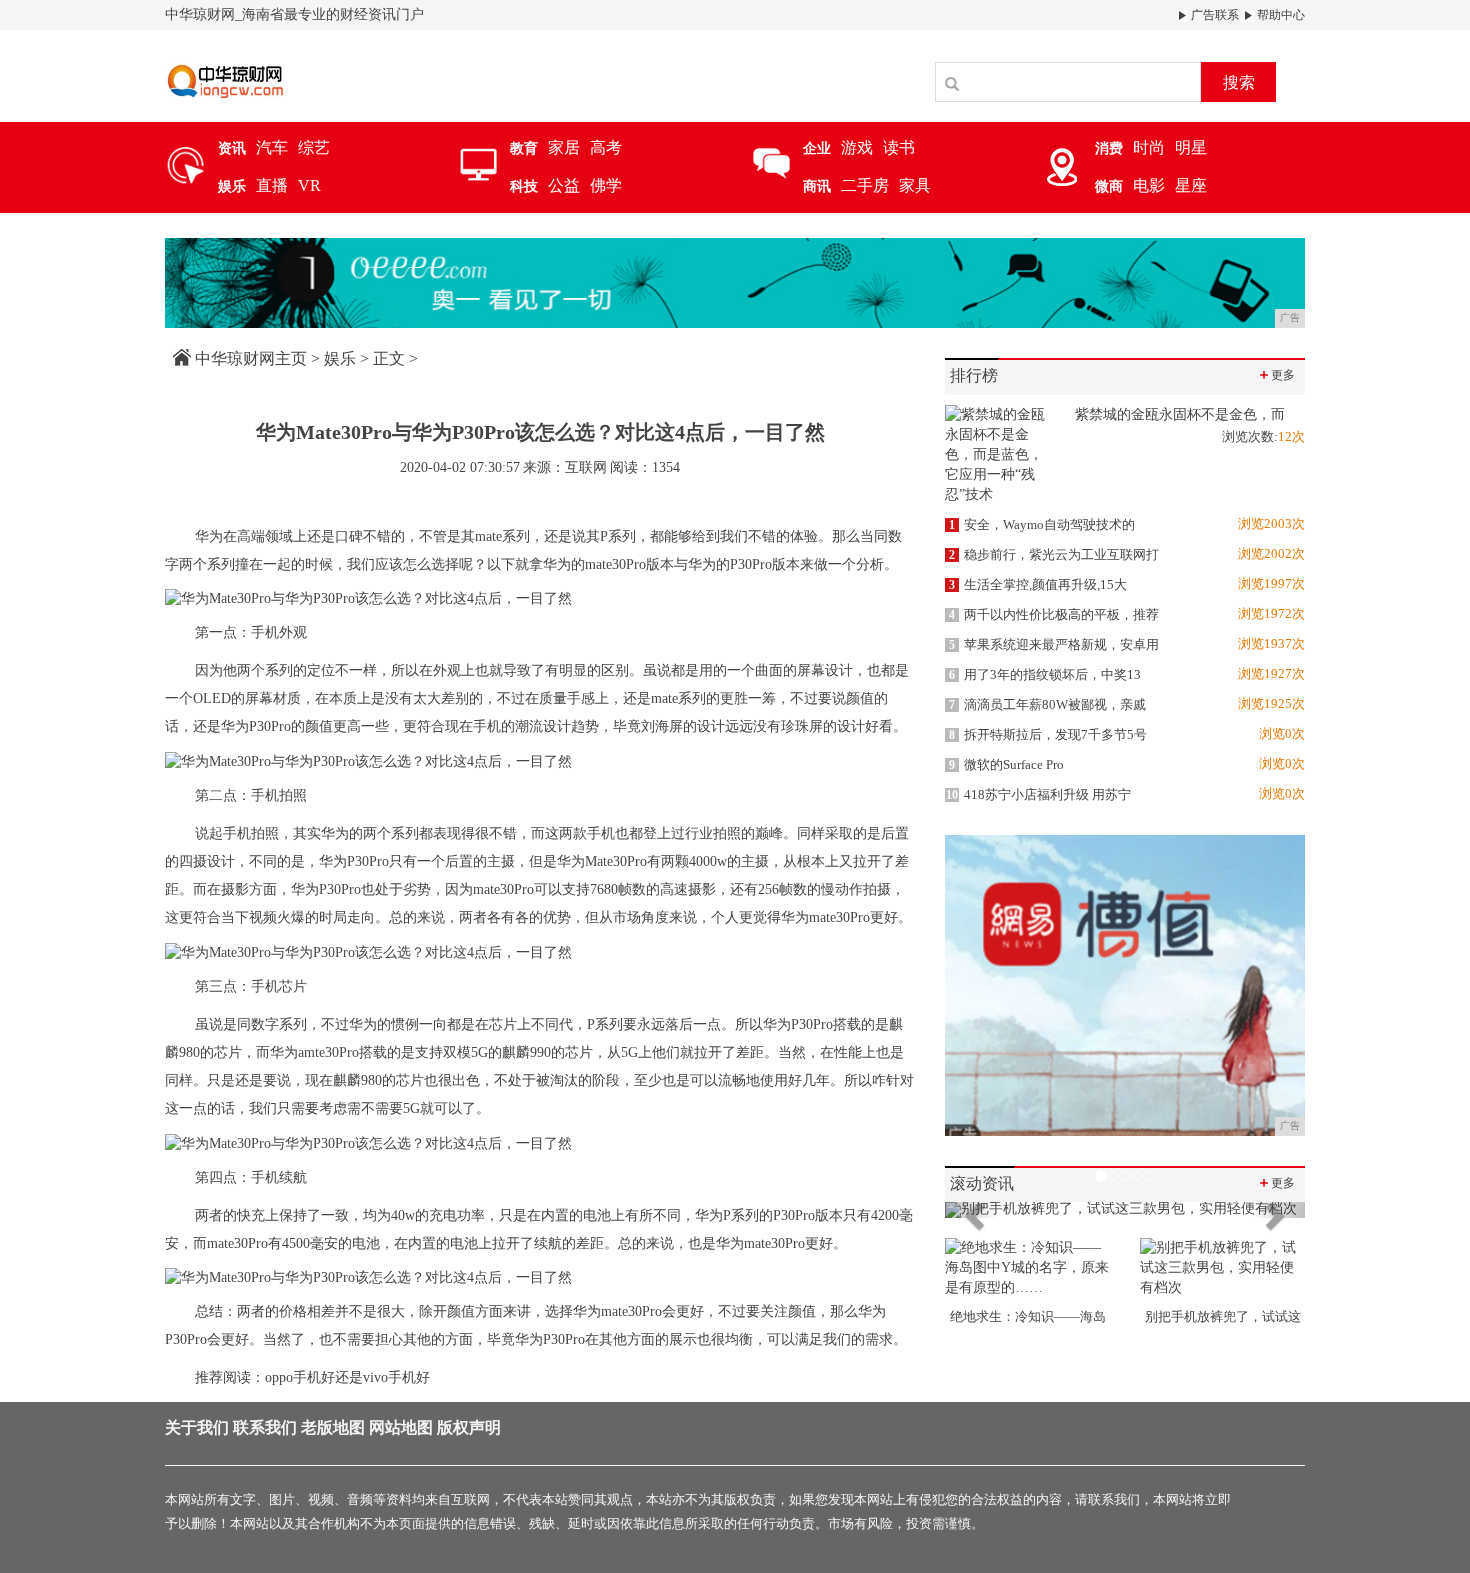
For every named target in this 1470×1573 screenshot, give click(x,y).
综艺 (314, 147)
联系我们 (265, 1427)
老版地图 (333, 1427)
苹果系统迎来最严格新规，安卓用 (1054, 644)
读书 (899, 147)
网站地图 (401, 1427)
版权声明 (469, 1427)
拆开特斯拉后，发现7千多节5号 (1048, 734)
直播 (272, 185)
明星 (1191, 147)
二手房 (865, 185)
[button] (972, 1210)
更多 (1276, 374)
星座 (1191, 185)
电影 (1149, 185)
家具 (915, 185)
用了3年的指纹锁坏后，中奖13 (1045, 674)
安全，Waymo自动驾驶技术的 (1042, 524)
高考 (606, 147)
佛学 (606, 185)
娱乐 (340, 358)
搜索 (1239, 82)
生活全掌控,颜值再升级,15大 (1038, 584)
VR (309, 185)
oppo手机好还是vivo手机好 (347, 1377)
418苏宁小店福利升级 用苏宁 (1038, 794)
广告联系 (1213, 15)
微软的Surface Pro (1006, 764)
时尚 (1149, 147)
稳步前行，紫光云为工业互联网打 (1054, 554)
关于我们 (197, 1427)
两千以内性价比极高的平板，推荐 (1054, 614)
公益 (564, 185)
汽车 (272, 147)
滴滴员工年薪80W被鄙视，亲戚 (1047, 704)
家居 (564, 147)
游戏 (857, 147)
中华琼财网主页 (251, 358)
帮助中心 (1279, 15)
